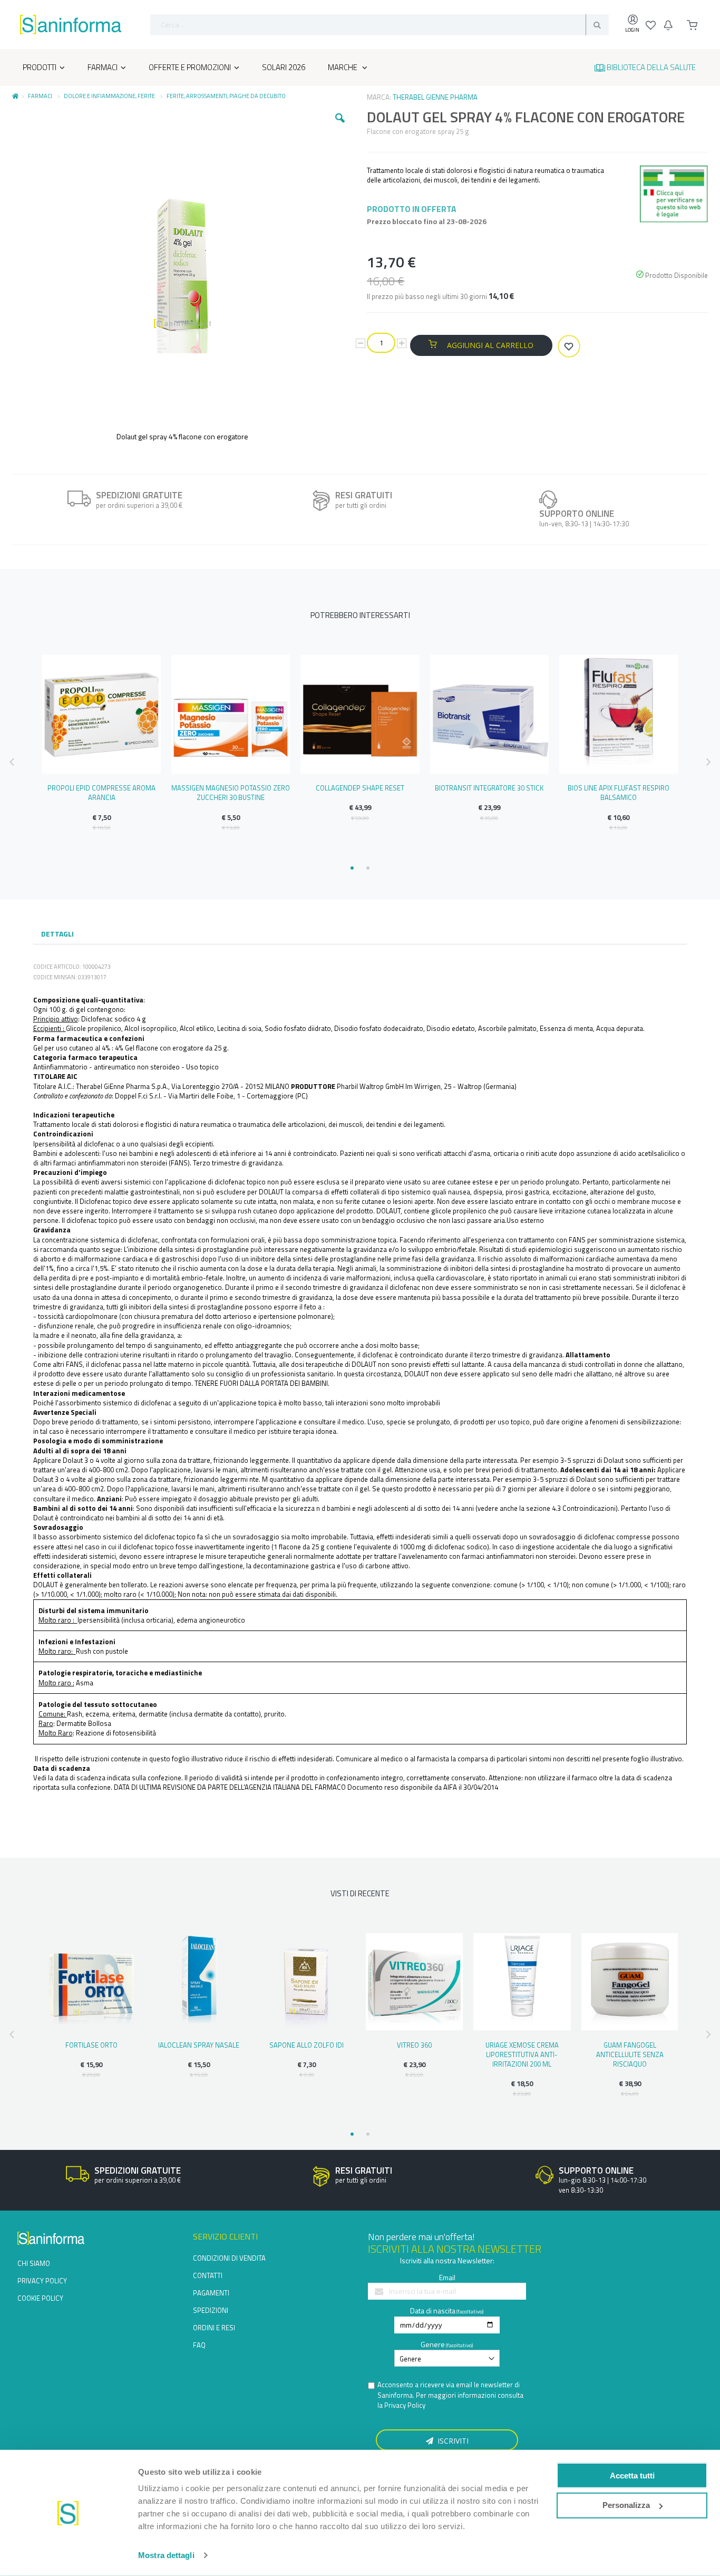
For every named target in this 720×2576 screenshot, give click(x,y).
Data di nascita (433, 2310)
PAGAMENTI (211, 2293)
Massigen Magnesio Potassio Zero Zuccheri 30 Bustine (231, 793)
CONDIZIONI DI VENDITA (229, 2258)
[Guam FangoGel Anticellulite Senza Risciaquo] (630, 1982)
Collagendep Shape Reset (360, 788)
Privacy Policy (405, 2405)
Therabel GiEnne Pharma (435, 97)
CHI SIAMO (34, 2263)
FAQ (199, 2345)
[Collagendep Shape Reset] (360, 714)
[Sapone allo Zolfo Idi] (307, 1982)
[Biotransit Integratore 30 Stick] (489, 714)
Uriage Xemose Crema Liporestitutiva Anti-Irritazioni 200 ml (522, 2054)
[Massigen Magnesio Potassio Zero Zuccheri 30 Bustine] (231, 714)
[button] (340, 126)
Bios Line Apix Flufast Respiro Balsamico (619, 793)
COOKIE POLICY (40, 2298)
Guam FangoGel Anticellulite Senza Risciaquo (630, 2054)
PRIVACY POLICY (42, 2281)
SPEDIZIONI (211, 2310)
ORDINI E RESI (214, 2328)
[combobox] (380, 25)
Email (447, 2277)
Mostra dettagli (166, 2555)
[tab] (57, 935)
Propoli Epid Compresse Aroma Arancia (101, 793)
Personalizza (626, 2505)
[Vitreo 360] (414, 1982)
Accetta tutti (632, 2475)
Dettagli (57, 934)
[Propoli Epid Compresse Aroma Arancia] (101, 714)
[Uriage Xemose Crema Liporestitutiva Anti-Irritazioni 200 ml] (522, 1982)
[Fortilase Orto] (91, 1982)
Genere (433, 2344)
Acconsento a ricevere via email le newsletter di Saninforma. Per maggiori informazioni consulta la (450, 2395)
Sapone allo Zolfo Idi (307, 2045)
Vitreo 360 (414, 2045)
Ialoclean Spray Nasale (199, 2045)
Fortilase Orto (91, 2045)
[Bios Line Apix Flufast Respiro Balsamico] (619, 714)
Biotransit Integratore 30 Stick (489, 788)
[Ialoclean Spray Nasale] (199, 1982)
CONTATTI (208, 2275)
